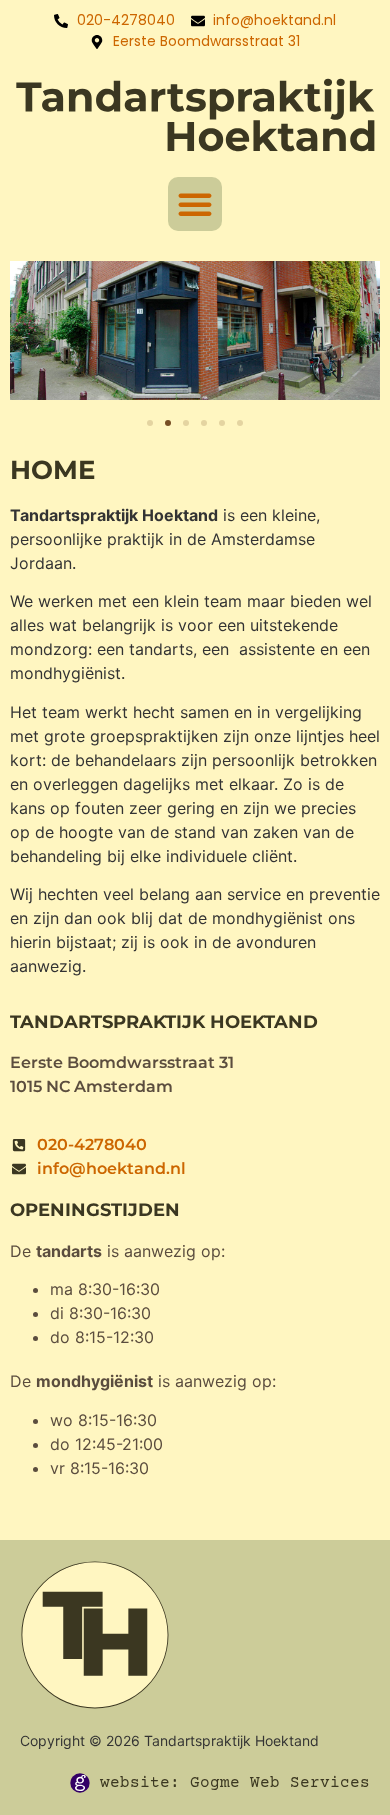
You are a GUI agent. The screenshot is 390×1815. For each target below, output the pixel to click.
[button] (195, 204)
